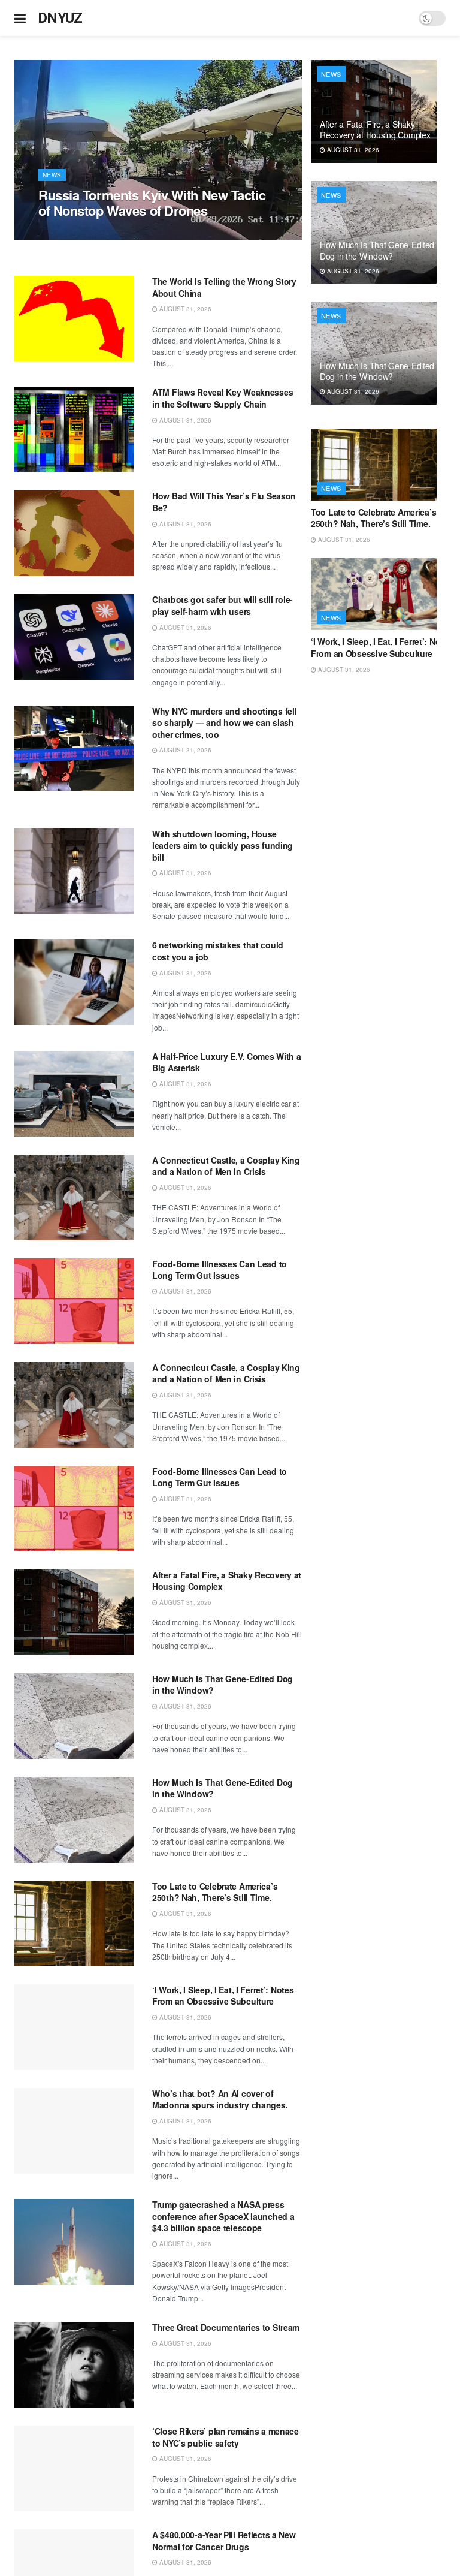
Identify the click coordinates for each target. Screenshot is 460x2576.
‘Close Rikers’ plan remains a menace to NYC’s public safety (226, 2437)
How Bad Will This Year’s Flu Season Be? (224, 502)
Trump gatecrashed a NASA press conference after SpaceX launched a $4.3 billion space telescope (223, 2216)
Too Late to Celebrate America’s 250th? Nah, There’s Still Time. (215, 1892)
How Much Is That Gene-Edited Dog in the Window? (223, 1685)
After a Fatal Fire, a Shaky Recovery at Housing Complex (227, 1581)
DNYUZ (60, 18)
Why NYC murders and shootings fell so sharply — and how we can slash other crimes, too (224, 723)
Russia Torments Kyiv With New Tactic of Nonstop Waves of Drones (152, 203)
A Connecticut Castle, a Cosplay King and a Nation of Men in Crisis (226, 1166)
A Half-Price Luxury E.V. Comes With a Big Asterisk (227, 1062)
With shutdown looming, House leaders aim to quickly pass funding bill (223, 846)
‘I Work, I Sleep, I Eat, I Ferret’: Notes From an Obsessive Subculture (223, 1996)
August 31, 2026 (71, 233)
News (52, 175)
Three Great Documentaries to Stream (226, 2327)
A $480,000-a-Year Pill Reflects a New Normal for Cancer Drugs (224, 2541)
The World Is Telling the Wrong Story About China (224, 287)
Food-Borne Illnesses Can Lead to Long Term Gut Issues (220, 1270)
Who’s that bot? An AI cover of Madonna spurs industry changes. (220, 2099)
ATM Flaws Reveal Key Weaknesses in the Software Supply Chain (223, 398)
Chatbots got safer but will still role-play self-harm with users (223, 605)
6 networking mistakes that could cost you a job (218, 951)
